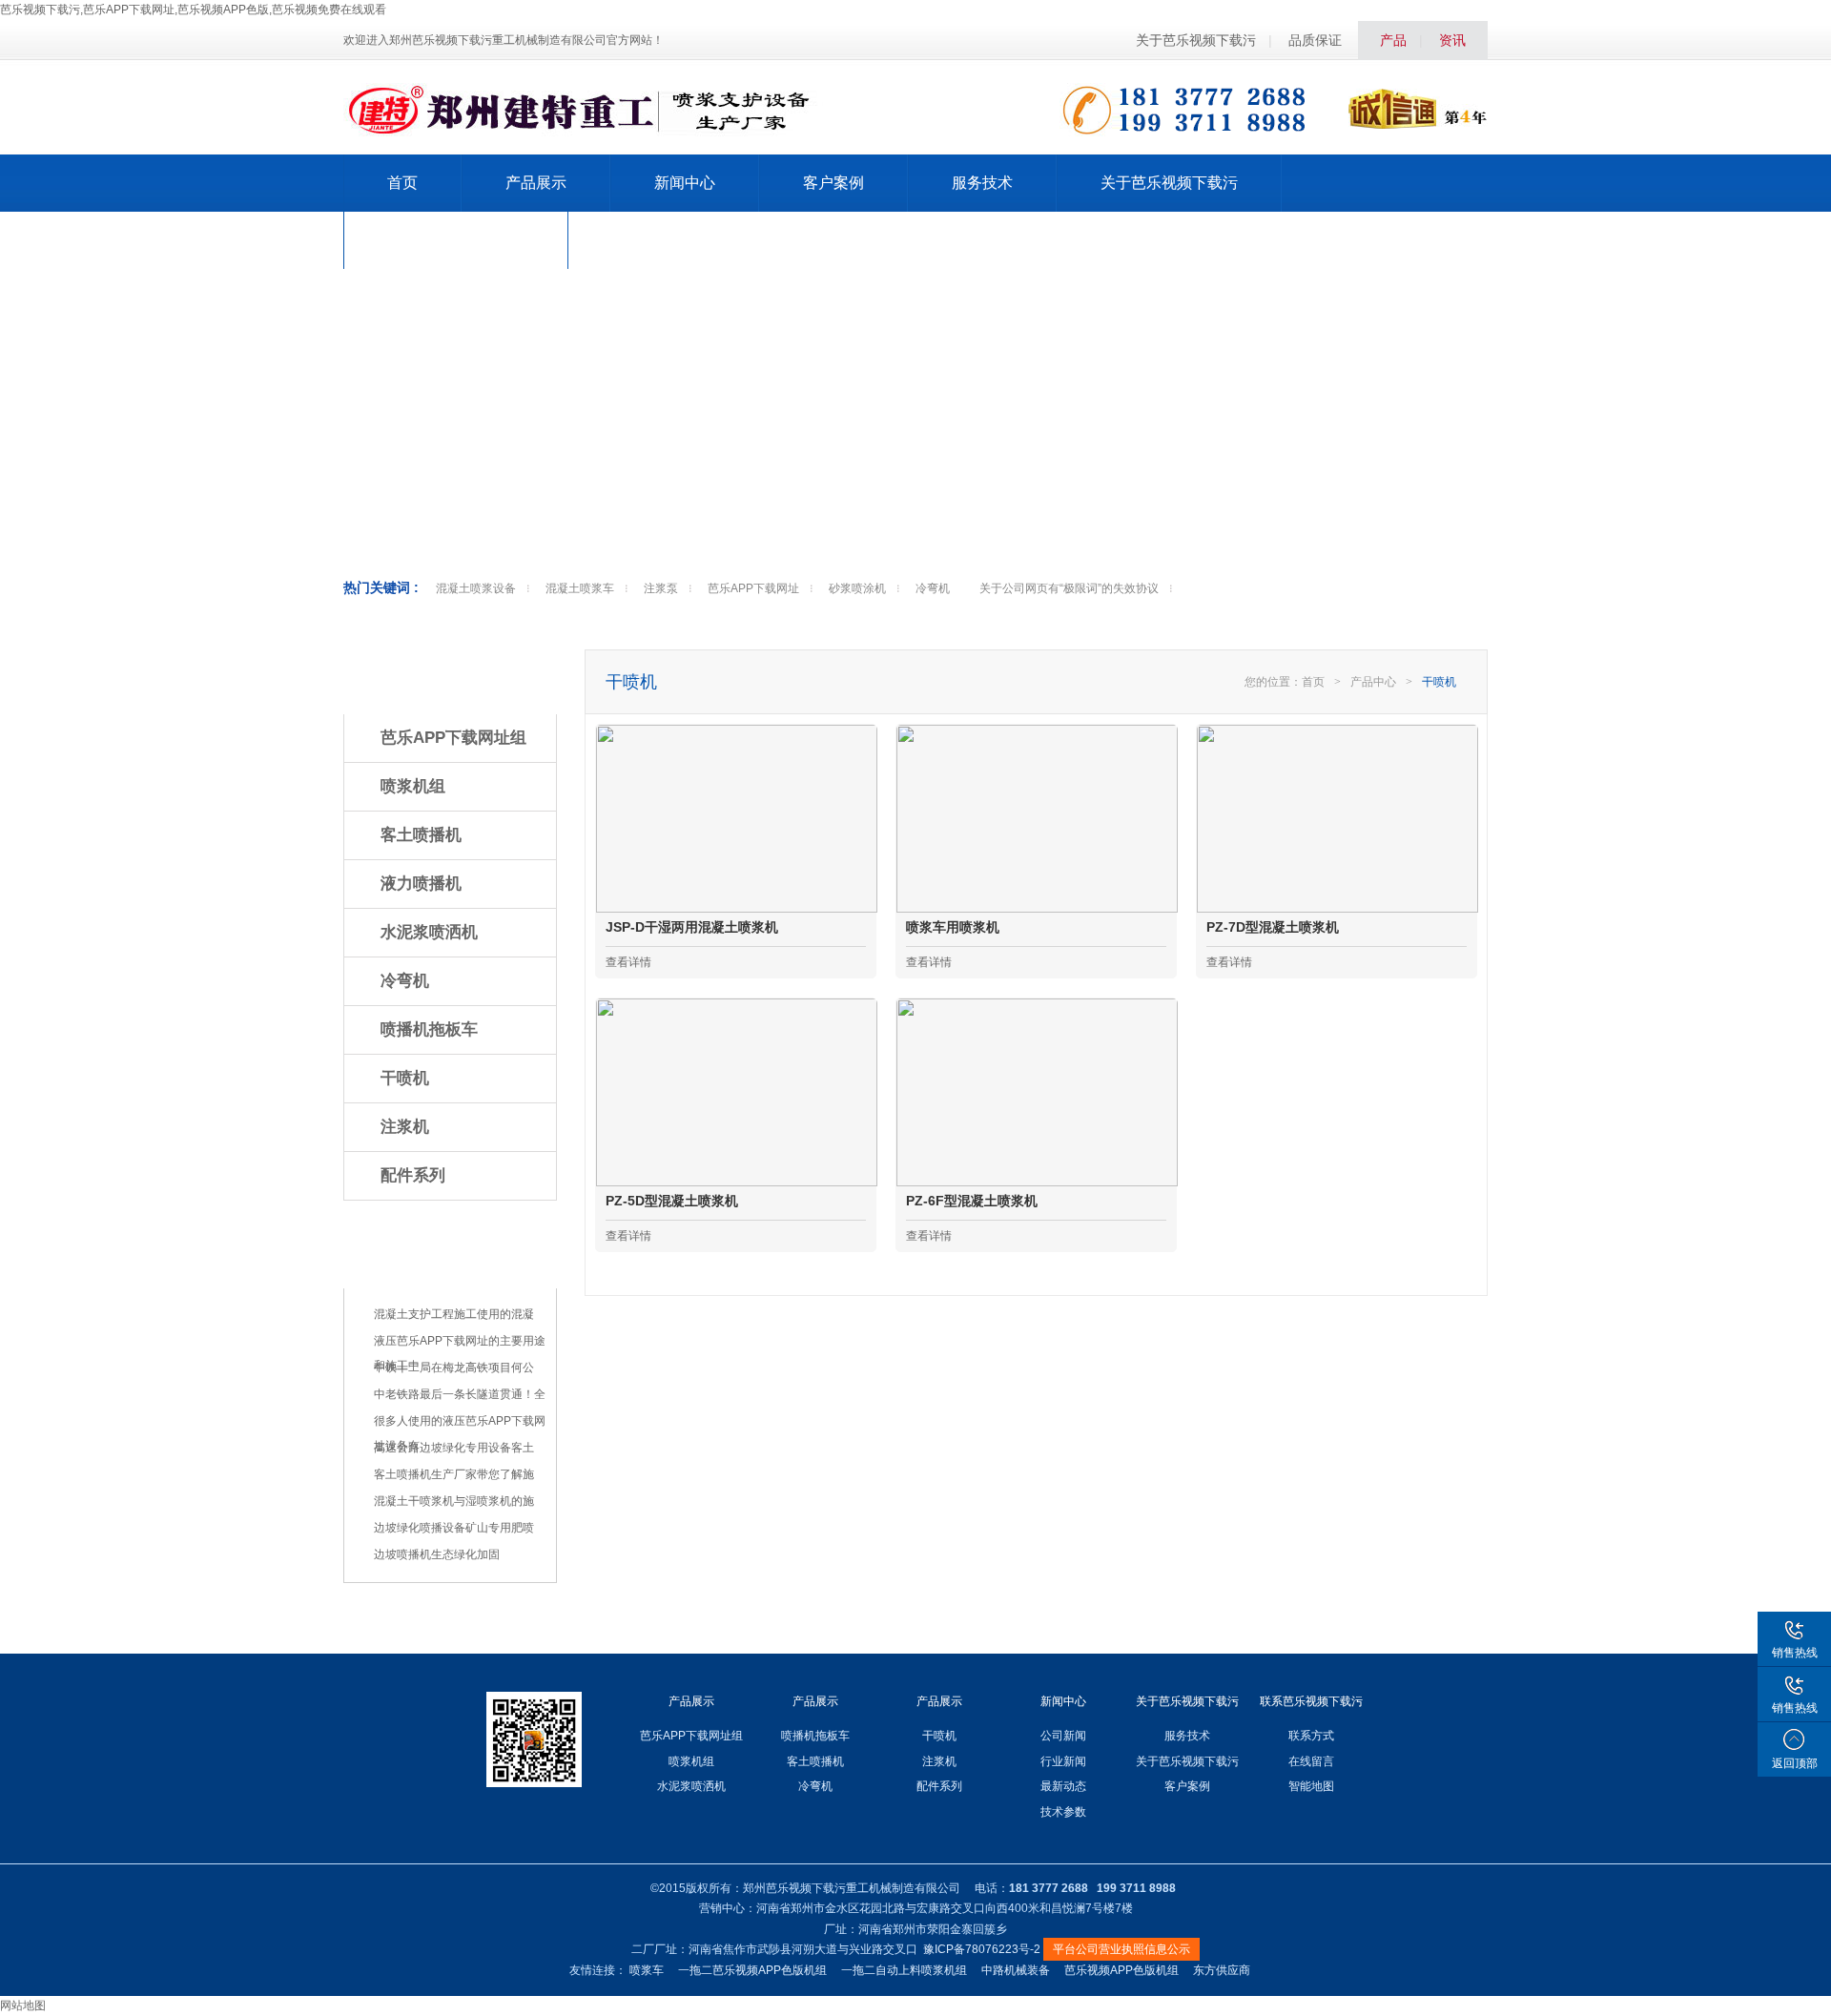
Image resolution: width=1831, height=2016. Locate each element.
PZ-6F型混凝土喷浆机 (972, 1201)
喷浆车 (647, 1970)
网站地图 (23, 2006)
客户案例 (833, 183)
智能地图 (1311, 1786)
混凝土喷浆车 (580, 588)
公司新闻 (1063, 1736)
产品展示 (536, 183)
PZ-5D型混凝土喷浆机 (672, 1201)
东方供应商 (1222, 1970)
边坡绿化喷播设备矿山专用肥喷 (454, 1528)
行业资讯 (415, 1261)
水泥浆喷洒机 (429, 932)
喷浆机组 (413, 786)
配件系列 (413, 1175)
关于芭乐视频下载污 (1196, 40)
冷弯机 (933, 588)
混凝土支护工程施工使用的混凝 (454, 1314)
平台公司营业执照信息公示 (1121, 1949)
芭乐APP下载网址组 (453, 738)
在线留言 (1311, 1761)
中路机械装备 (1016, 1970)
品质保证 (1315, 40)
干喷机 (405, 1078)
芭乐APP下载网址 (753, 588)
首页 (402, 183)
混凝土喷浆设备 (476, 588)
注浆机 (405, 1127)
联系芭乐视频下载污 (456, 240)
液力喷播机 (421, 884)
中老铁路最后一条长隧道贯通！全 (460, 1394)
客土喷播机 (421, 835)
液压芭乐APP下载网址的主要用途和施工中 (460, 1353)
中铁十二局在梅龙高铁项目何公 (454, 1368)
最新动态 (1063, 1786)
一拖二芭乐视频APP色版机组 (752, 1970)
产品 (1393, 40)
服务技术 (982, 183)
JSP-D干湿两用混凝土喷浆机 (692, 927)
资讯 (1452, 40)
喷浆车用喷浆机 (953, 927)
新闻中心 (685, 183)
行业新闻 (1063, 1761)
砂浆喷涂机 (857, 588)
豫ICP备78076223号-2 (982, 1949)
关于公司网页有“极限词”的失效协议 (1069, 588)
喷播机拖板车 (429, 1029)
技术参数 (1063, 1812)
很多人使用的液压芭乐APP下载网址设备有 (460, 1433)
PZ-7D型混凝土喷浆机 (1273, 927)
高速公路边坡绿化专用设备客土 (454, 1448)
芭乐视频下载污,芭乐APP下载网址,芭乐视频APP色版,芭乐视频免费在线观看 (193, 10)
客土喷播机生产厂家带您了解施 (454, 1474)
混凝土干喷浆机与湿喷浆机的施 (454, 1501)
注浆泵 (661, 588)
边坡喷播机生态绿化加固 (437, 1554)
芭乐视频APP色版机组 (1121, 1970)
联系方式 (1311, 1736)
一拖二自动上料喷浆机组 (904, 1970)
